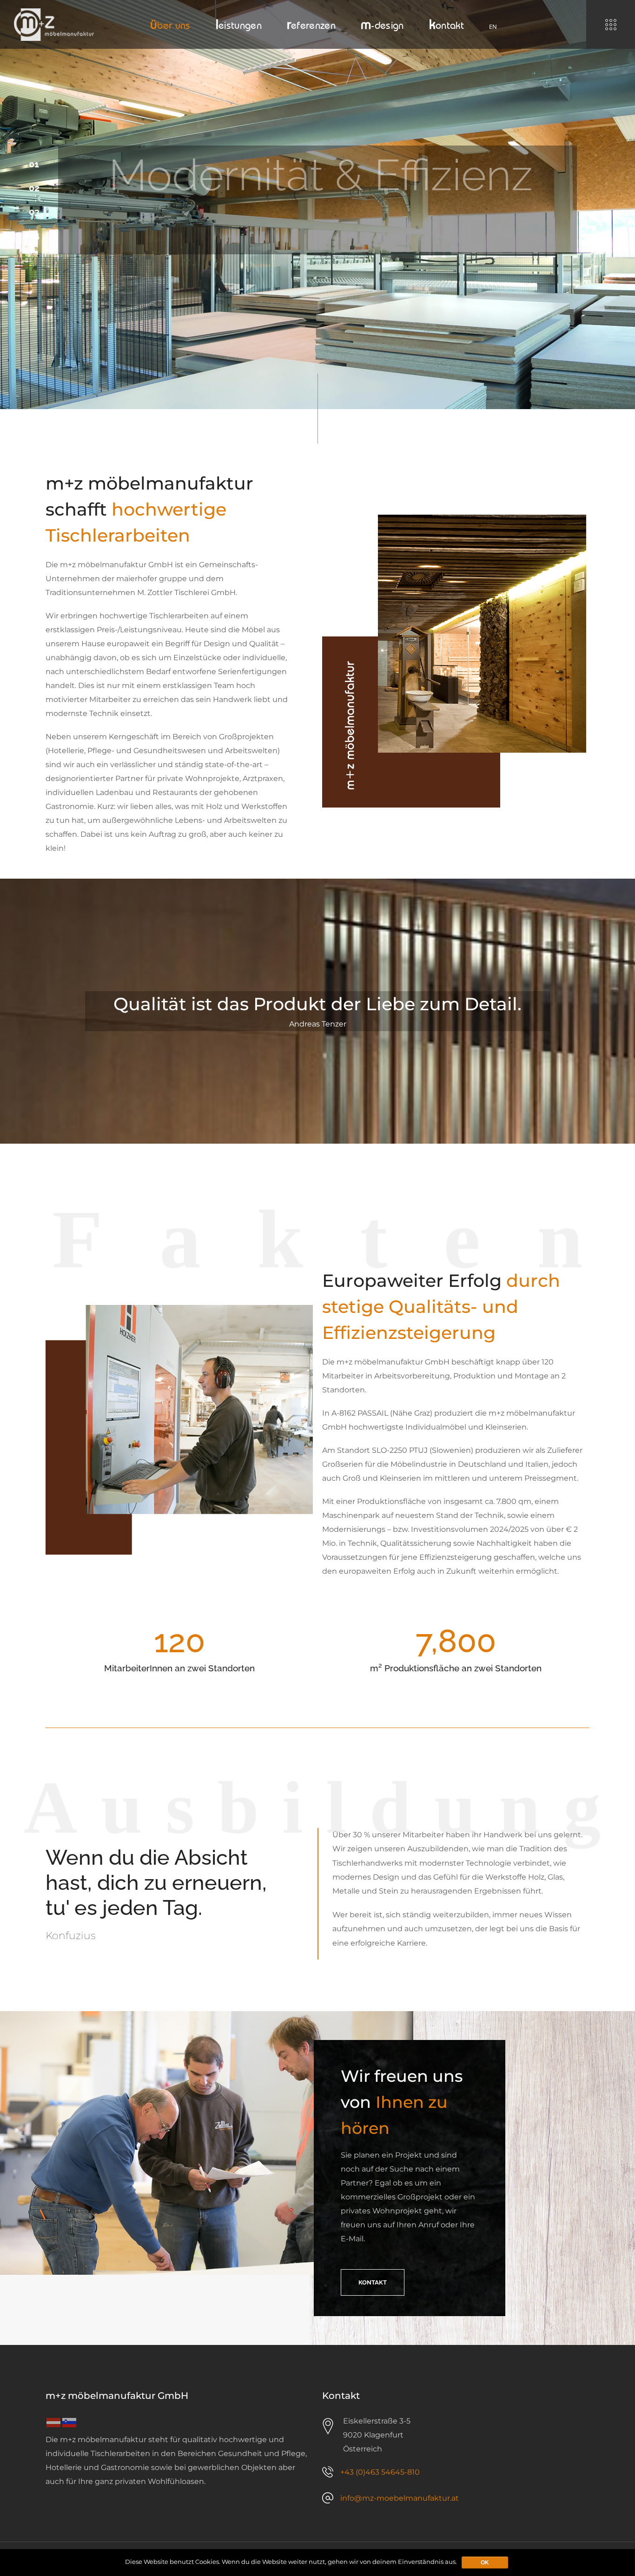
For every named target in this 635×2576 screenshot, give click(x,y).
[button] (373, 2282)
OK (485, 2563)
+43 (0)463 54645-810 (380, 2472)
